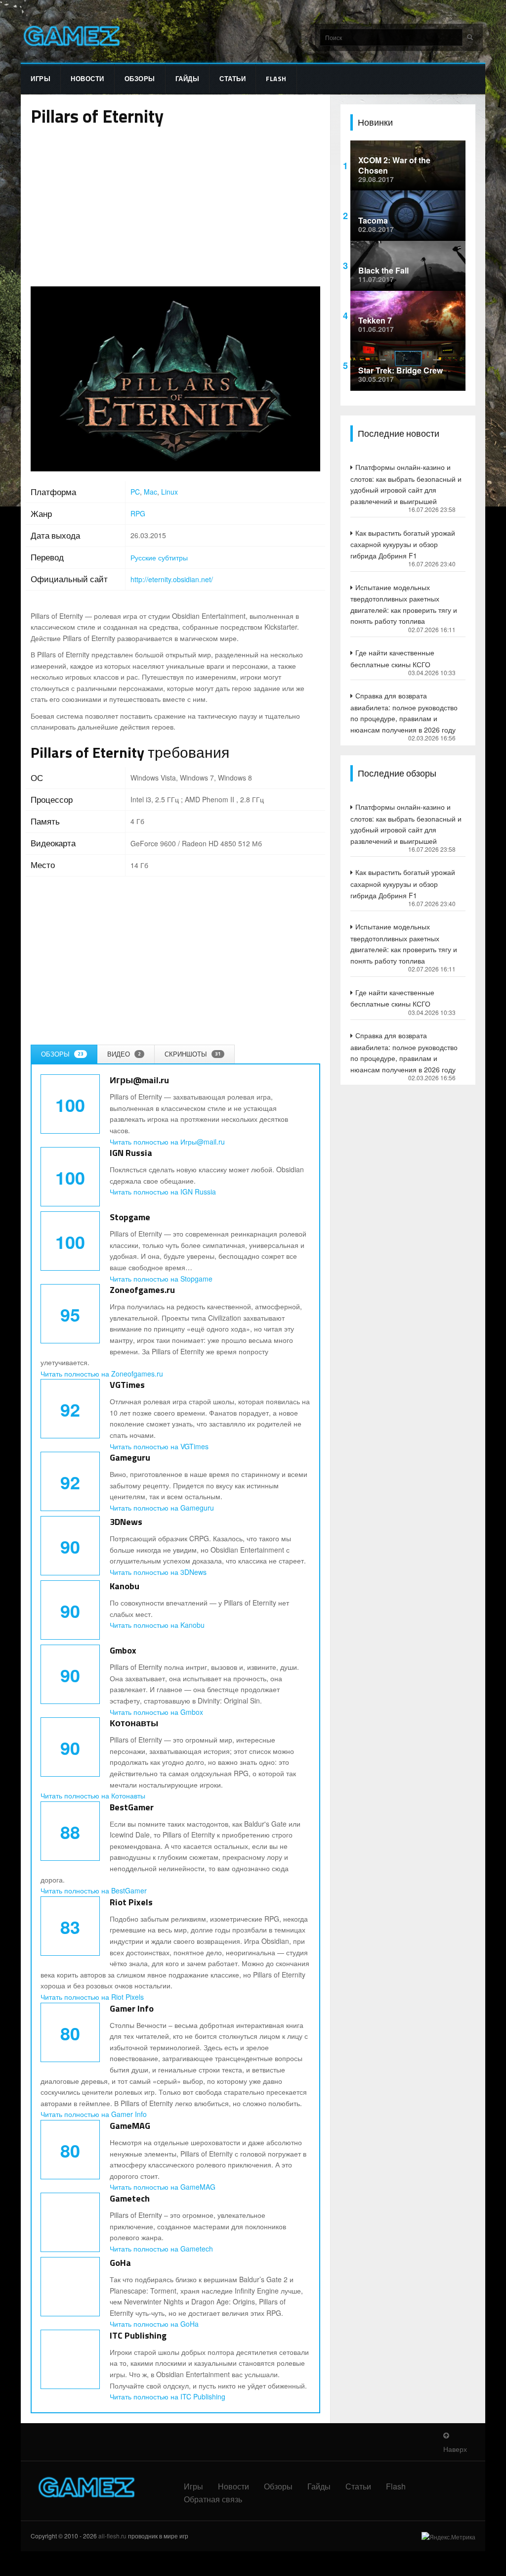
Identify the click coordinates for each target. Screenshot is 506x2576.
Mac (150, 492)
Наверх (455, 2449)
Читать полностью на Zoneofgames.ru (102, 1374)
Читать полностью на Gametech (161, 2249)
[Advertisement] (175, 207)
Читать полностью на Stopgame (161, 1279)
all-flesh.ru (112, 2536)
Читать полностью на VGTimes (159, 1446)
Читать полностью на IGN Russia (163, 1192)
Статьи (232, 79)
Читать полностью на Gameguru (162, 1508)
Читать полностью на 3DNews (158, 1572)
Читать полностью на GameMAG (163, 2187)
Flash (276, 79)
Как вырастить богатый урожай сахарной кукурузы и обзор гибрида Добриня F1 (403, 544)
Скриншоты (193, 1054)
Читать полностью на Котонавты (93, 1795)
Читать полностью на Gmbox (156, 1712)
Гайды (188, 79)
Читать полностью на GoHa (154, 2324)
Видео (124, 1054)
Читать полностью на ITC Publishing (168, 2396)
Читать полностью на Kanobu (157, 1625)
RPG (138, 513)
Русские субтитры (159, 557)
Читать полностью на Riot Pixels (92, 1997)
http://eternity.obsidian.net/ (172, 579)
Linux (169, 492)
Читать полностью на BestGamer (94, 1890)
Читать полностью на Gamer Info (94, 2114)
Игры (41, 79)
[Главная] (71, 36)
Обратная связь (213, 2499)
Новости (87, 79)
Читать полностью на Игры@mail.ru (167, 1142)
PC (135, 492)
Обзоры (140, 79)
